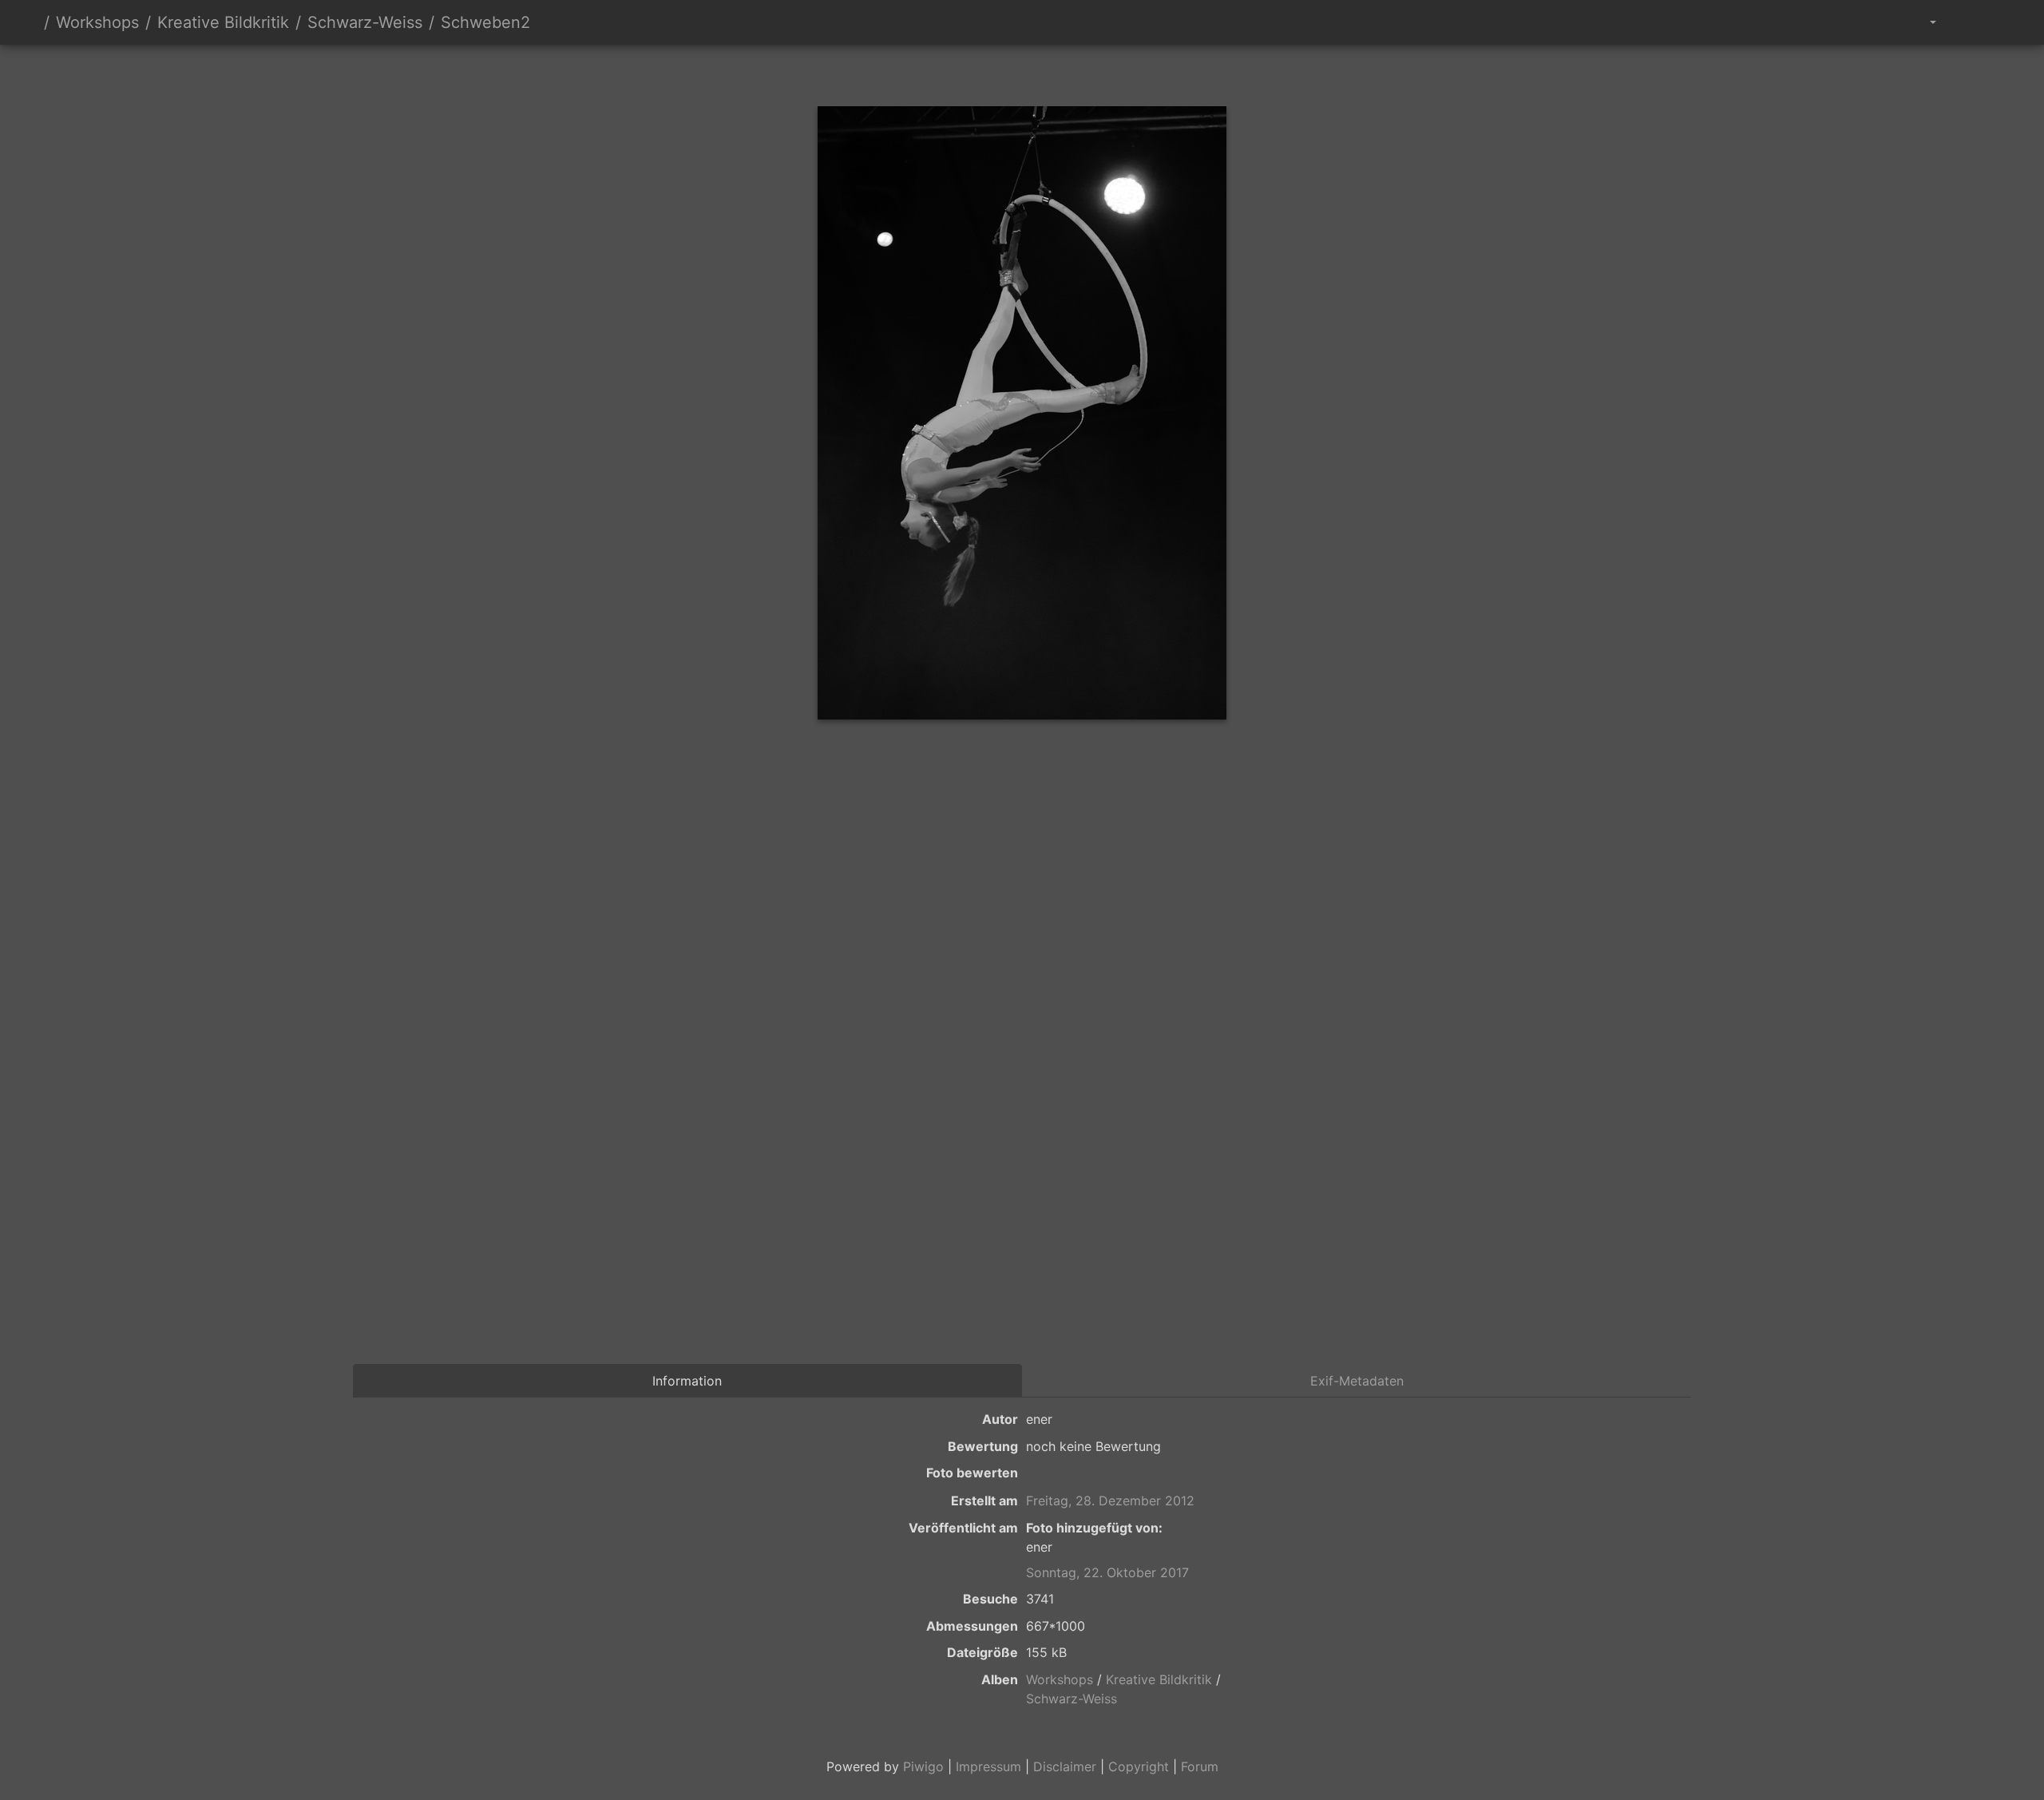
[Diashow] (1965, 22)
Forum (1200, 1766)
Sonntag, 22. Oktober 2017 (1107, 1572)
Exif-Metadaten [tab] (1357, 1381)
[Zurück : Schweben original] (941, 72)
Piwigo (923, 1766)
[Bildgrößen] (1921, 22)
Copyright (1139, 1766)
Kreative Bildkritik (223, 22)
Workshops (97, 22)
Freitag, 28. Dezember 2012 (1110, 1501)
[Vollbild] (1049, 72)
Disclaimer (1065, 1766)
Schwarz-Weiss (365, 22)
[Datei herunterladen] (2001, 22)
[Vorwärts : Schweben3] (1103, 72)
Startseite (31, 22)
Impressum (988, 1766)
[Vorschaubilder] (995, 72)
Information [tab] (687, 1381)
